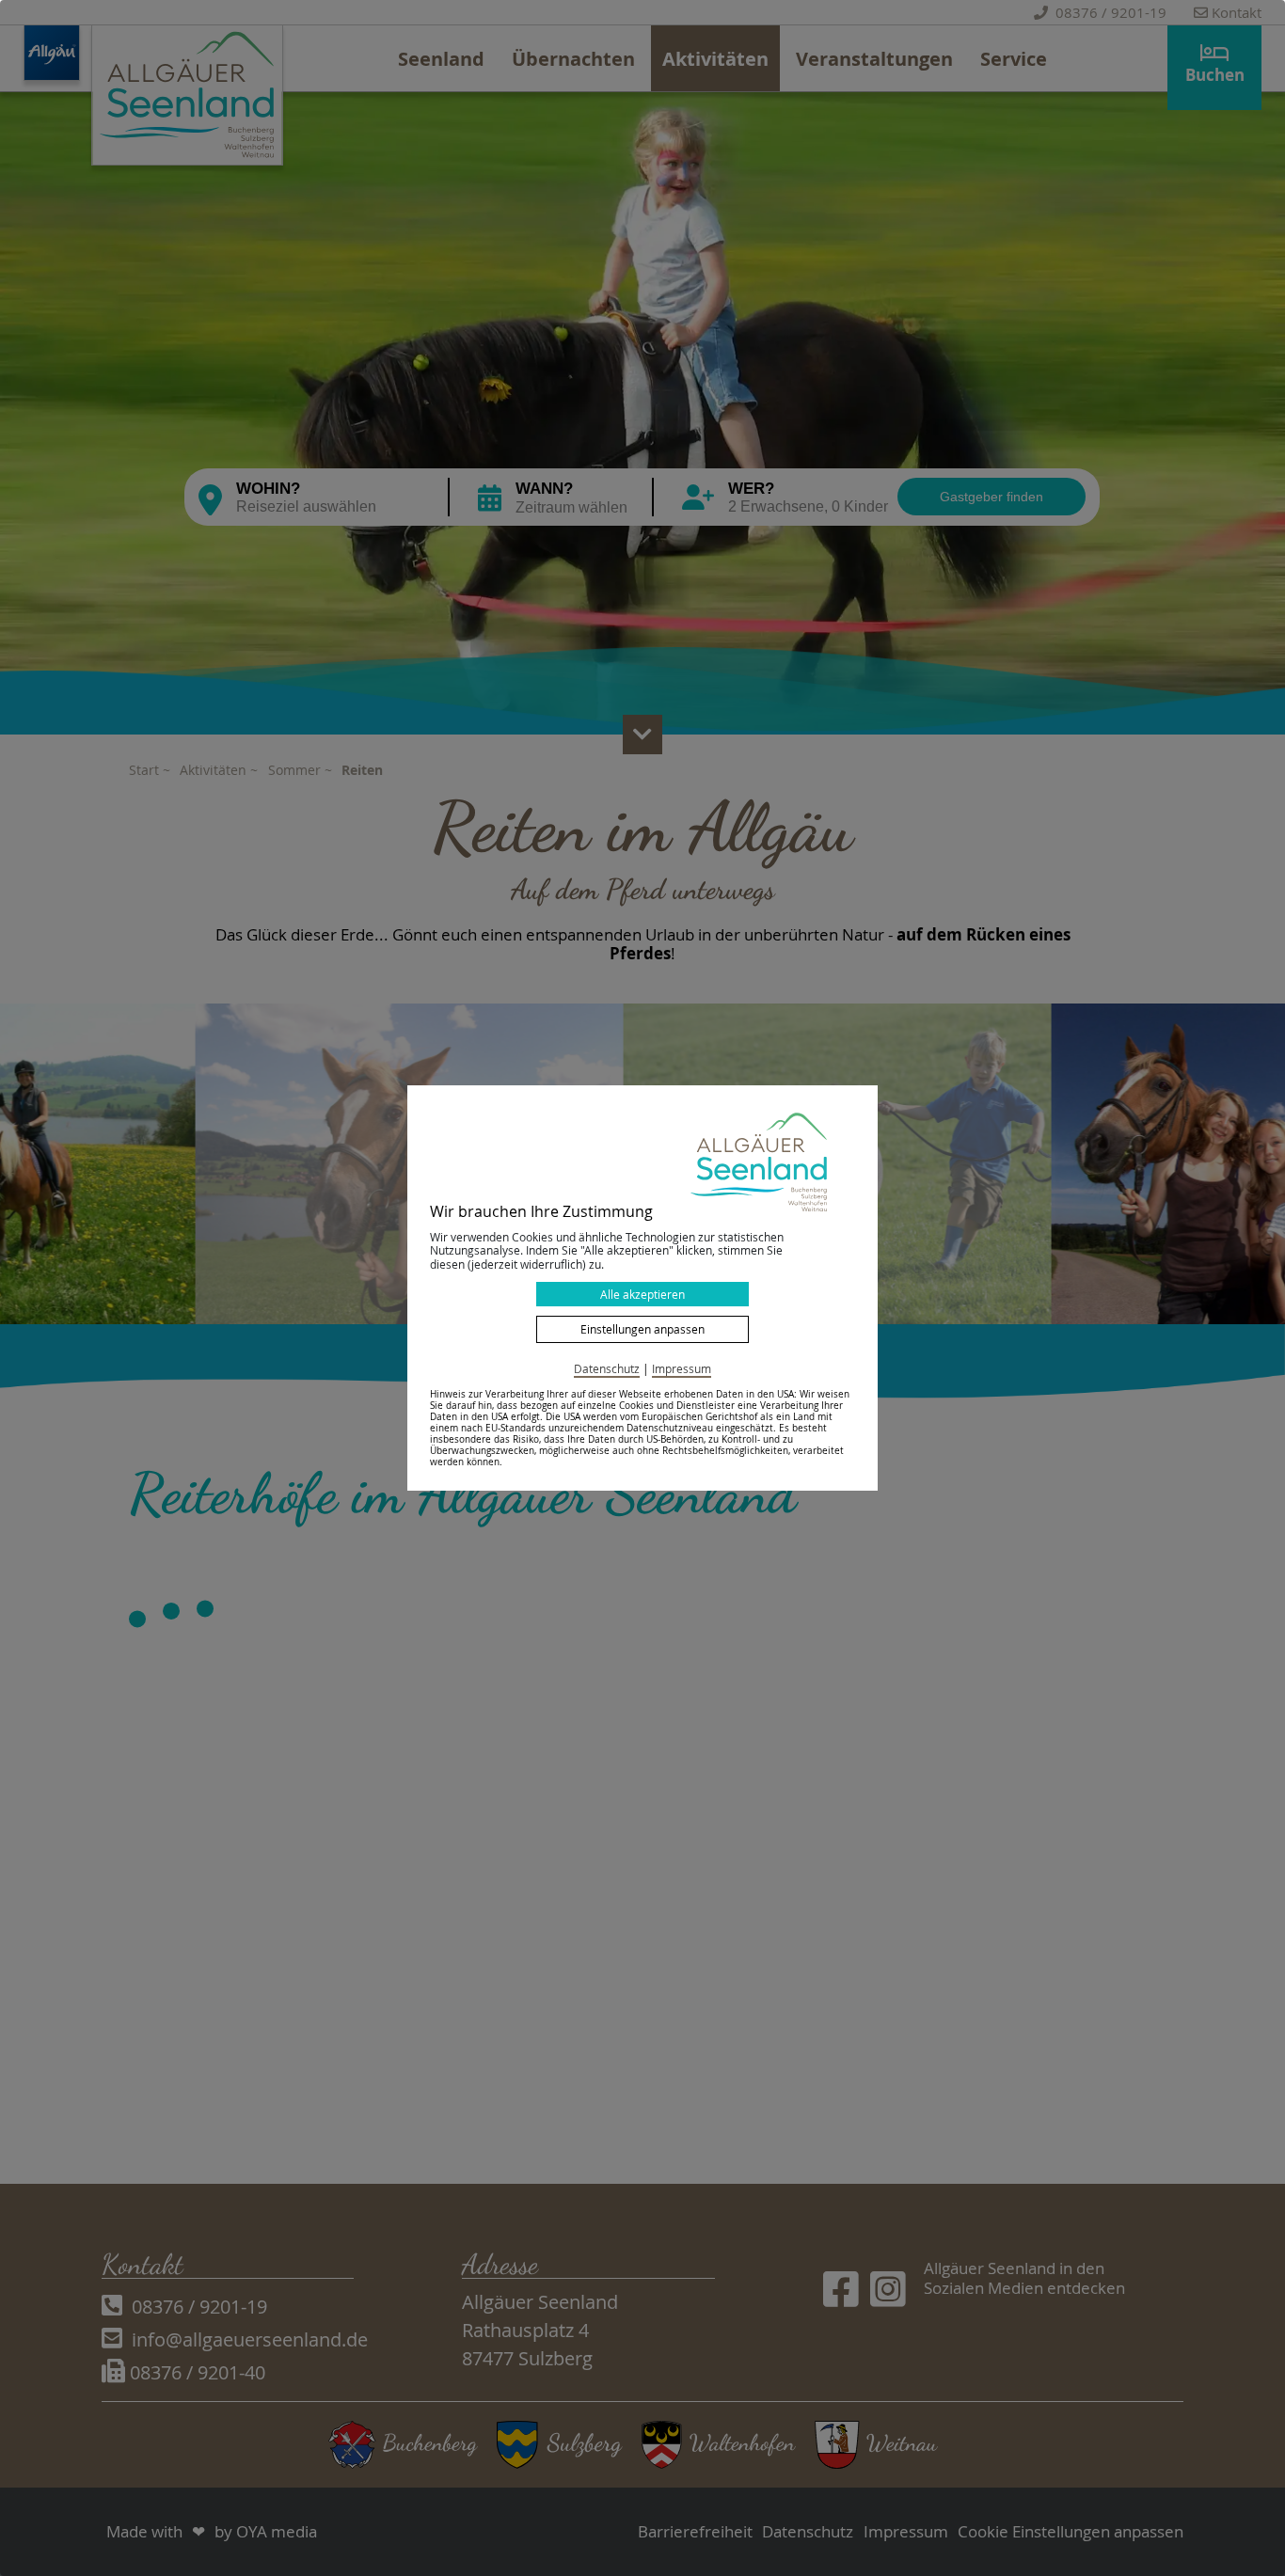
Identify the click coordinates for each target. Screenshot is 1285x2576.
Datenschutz (607, 1368)
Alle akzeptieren (642, 1294)
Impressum (682, 1368)
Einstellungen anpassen (642, 1329)
